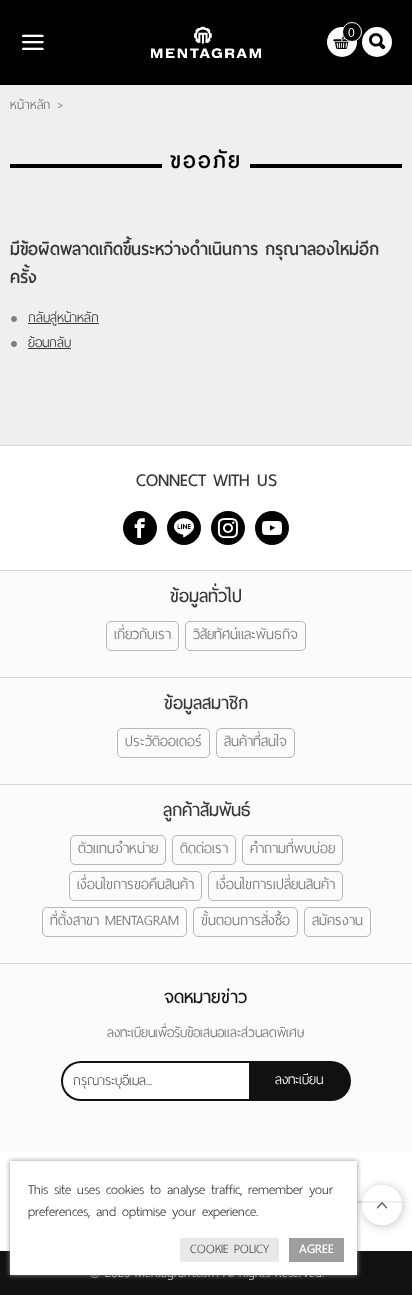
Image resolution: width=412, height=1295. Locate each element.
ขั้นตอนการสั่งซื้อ (245, 920)
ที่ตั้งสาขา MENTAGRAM (114, 920)
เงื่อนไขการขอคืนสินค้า (135, 884)
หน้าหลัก (30, 105)
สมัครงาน (337, 920)
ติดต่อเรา (204, 848)
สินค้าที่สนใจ (255, 741)
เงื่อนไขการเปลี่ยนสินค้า (275, 884)
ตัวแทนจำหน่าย (118, 848)
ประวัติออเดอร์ (163, 741)
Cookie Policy (229, 1249)
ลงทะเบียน (299, 1079)
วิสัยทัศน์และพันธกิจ (245, 634)
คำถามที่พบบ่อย (292, 848)
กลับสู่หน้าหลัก (63, 317)
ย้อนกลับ (49, 342)
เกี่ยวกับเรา (142, 634)
